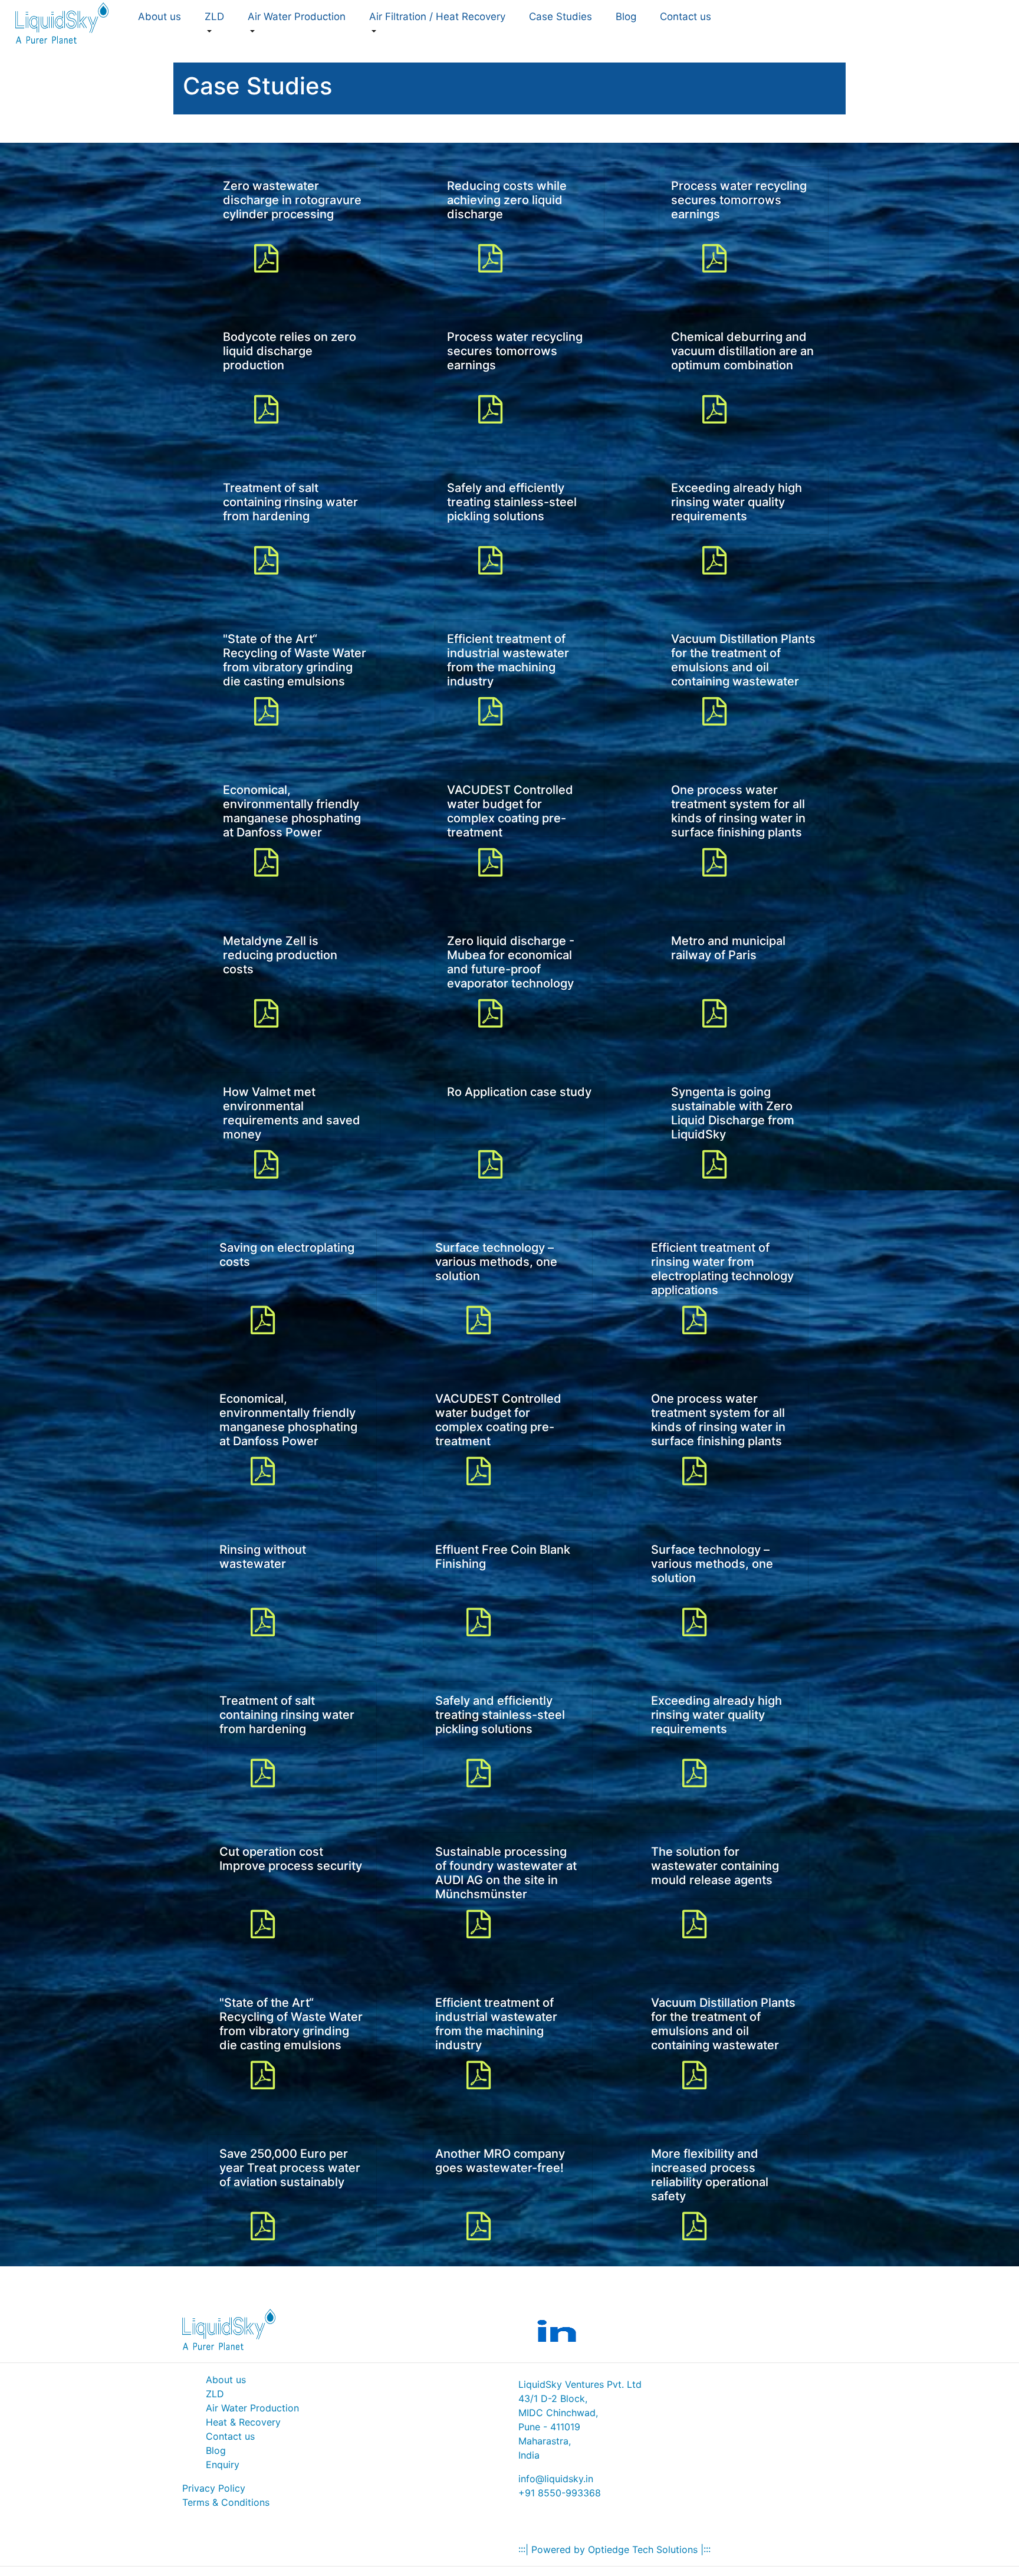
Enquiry (223, 2465)
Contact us (230, 2436)
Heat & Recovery (243, 2422)
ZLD (215, 2394)
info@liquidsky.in (556, 2479)
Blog (626, 17)
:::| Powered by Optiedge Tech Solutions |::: (614, 2549)
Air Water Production (252, 2408)
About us (226, 2380)
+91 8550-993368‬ (560, 2493)
